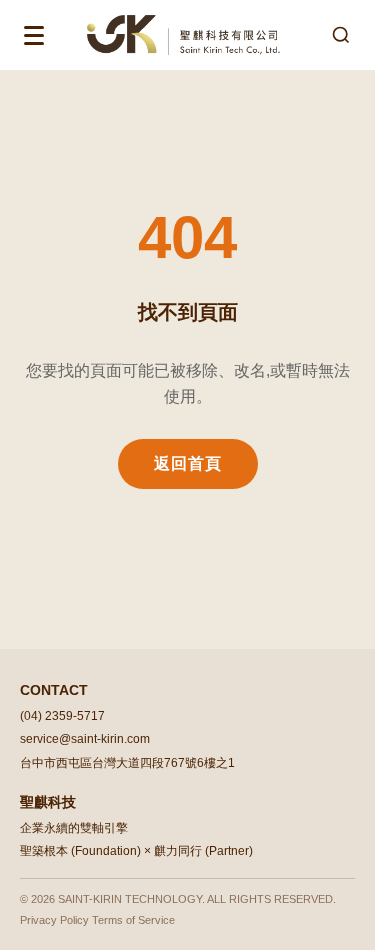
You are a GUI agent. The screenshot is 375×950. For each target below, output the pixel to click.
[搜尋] (341, 35)
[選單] (34, 35)
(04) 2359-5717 (62, 716)
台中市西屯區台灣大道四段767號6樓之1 (127, 763)
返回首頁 (188, 463)
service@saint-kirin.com (85, 739)
